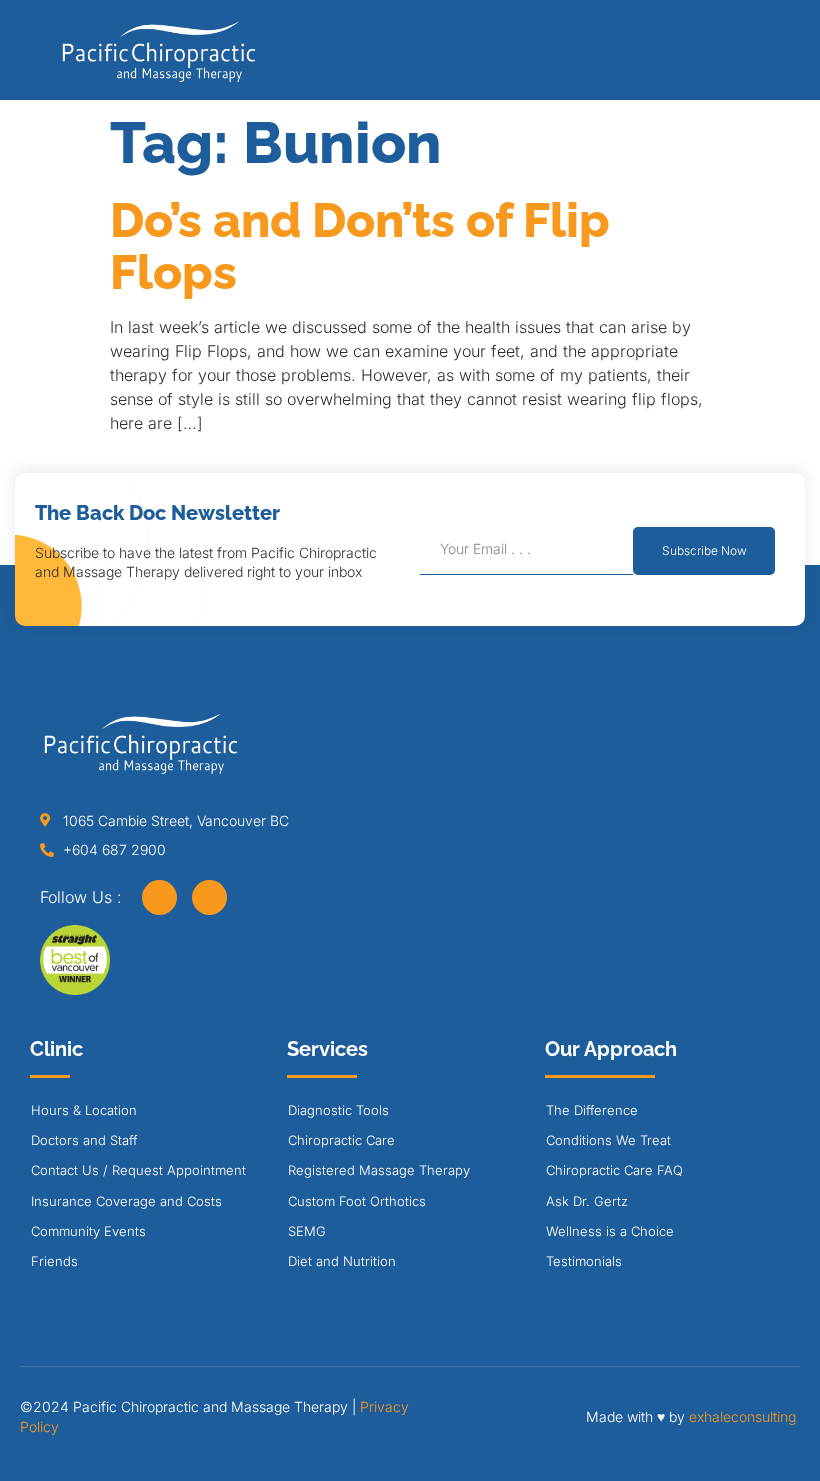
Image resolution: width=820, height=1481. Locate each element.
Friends (54, 1261)
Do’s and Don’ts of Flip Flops (360, 246)
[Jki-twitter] (209, 897)
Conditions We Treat (608, 1140)
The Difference (592, 1110)
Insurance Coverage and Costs (126, 1201)
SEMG (307, 1231)
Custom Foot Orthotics (357, 1201)
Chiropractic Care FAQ (614, 1170)
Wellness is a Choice (610, 1231)
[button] (763, 57)
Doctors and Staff (84, 1140)
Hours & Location (84, 1110)
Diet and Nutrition (342, 1261)
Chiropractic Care (341, 1140)
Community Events (88, 1231)
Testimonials (584, 1261)
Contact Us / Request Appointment (138, 1170)
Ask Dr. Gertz (587, 1201)
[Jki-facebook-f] (159, 897)
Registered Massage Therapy (379, 1170)
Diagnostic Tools (338, 1110)
